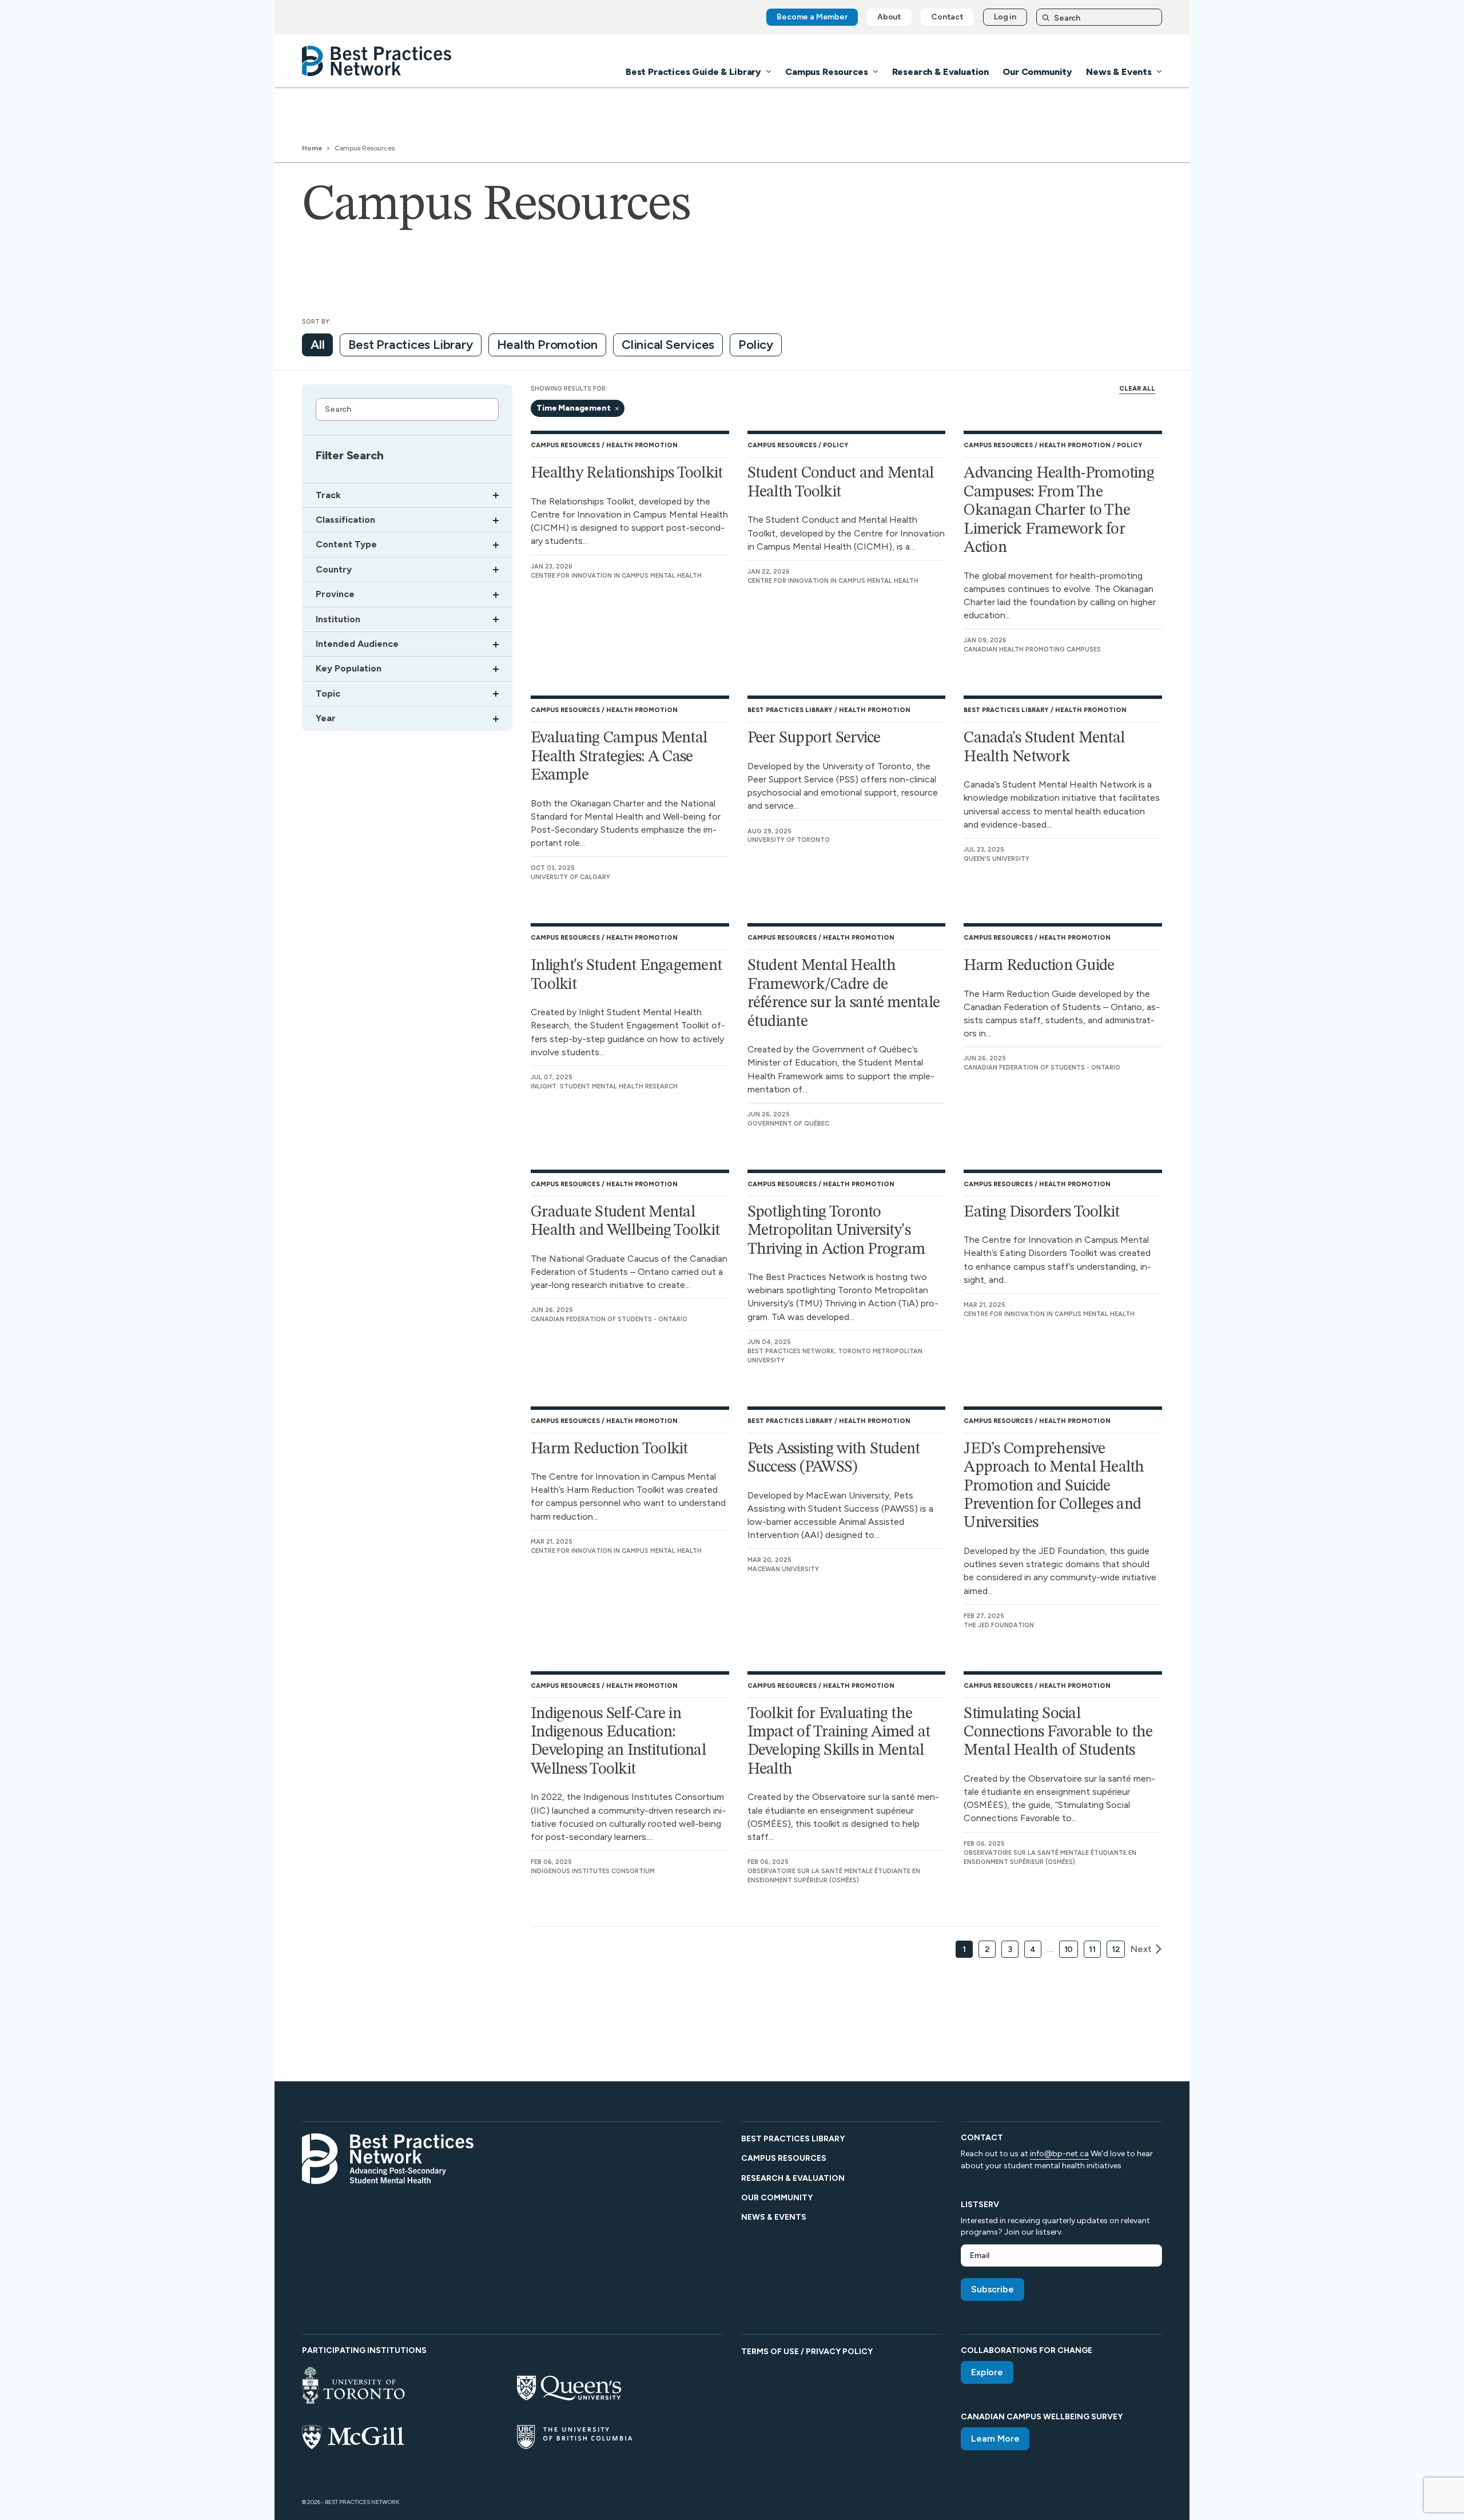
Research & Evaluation (941, 72)
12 (1116, 1949)
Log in (1005, 17)
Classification (345, 520)
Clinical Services (668, 345)
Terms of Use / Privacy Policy (807, 2352)
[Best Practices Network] (377, 61)
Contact (947, 17)
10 (1069, 1949)
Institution (338, 619)
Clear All (1137, 389)
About (889, 17)
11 (1092, 1949)
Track (328, 495)
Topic (328, 694)
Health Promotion (547, 345)
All (317, 345)
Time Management (574, 408)
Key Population (349, 669)
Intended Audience (357, 644)
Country (334, 570)
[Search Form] (1099, 17)
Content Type (346, 544)
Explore (987, 2372)
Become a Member (812, 17)
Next (1141, 1949)
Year (326, 718)
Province (335, 594)
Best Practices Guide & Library (693, 72)
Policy (756, 345)
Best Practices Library (410, 345)
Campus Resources (826, 72)
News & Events (1119, 72)
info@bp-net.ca (1059, 2154)
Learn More (995, 2438)
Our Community (1037, 72)
